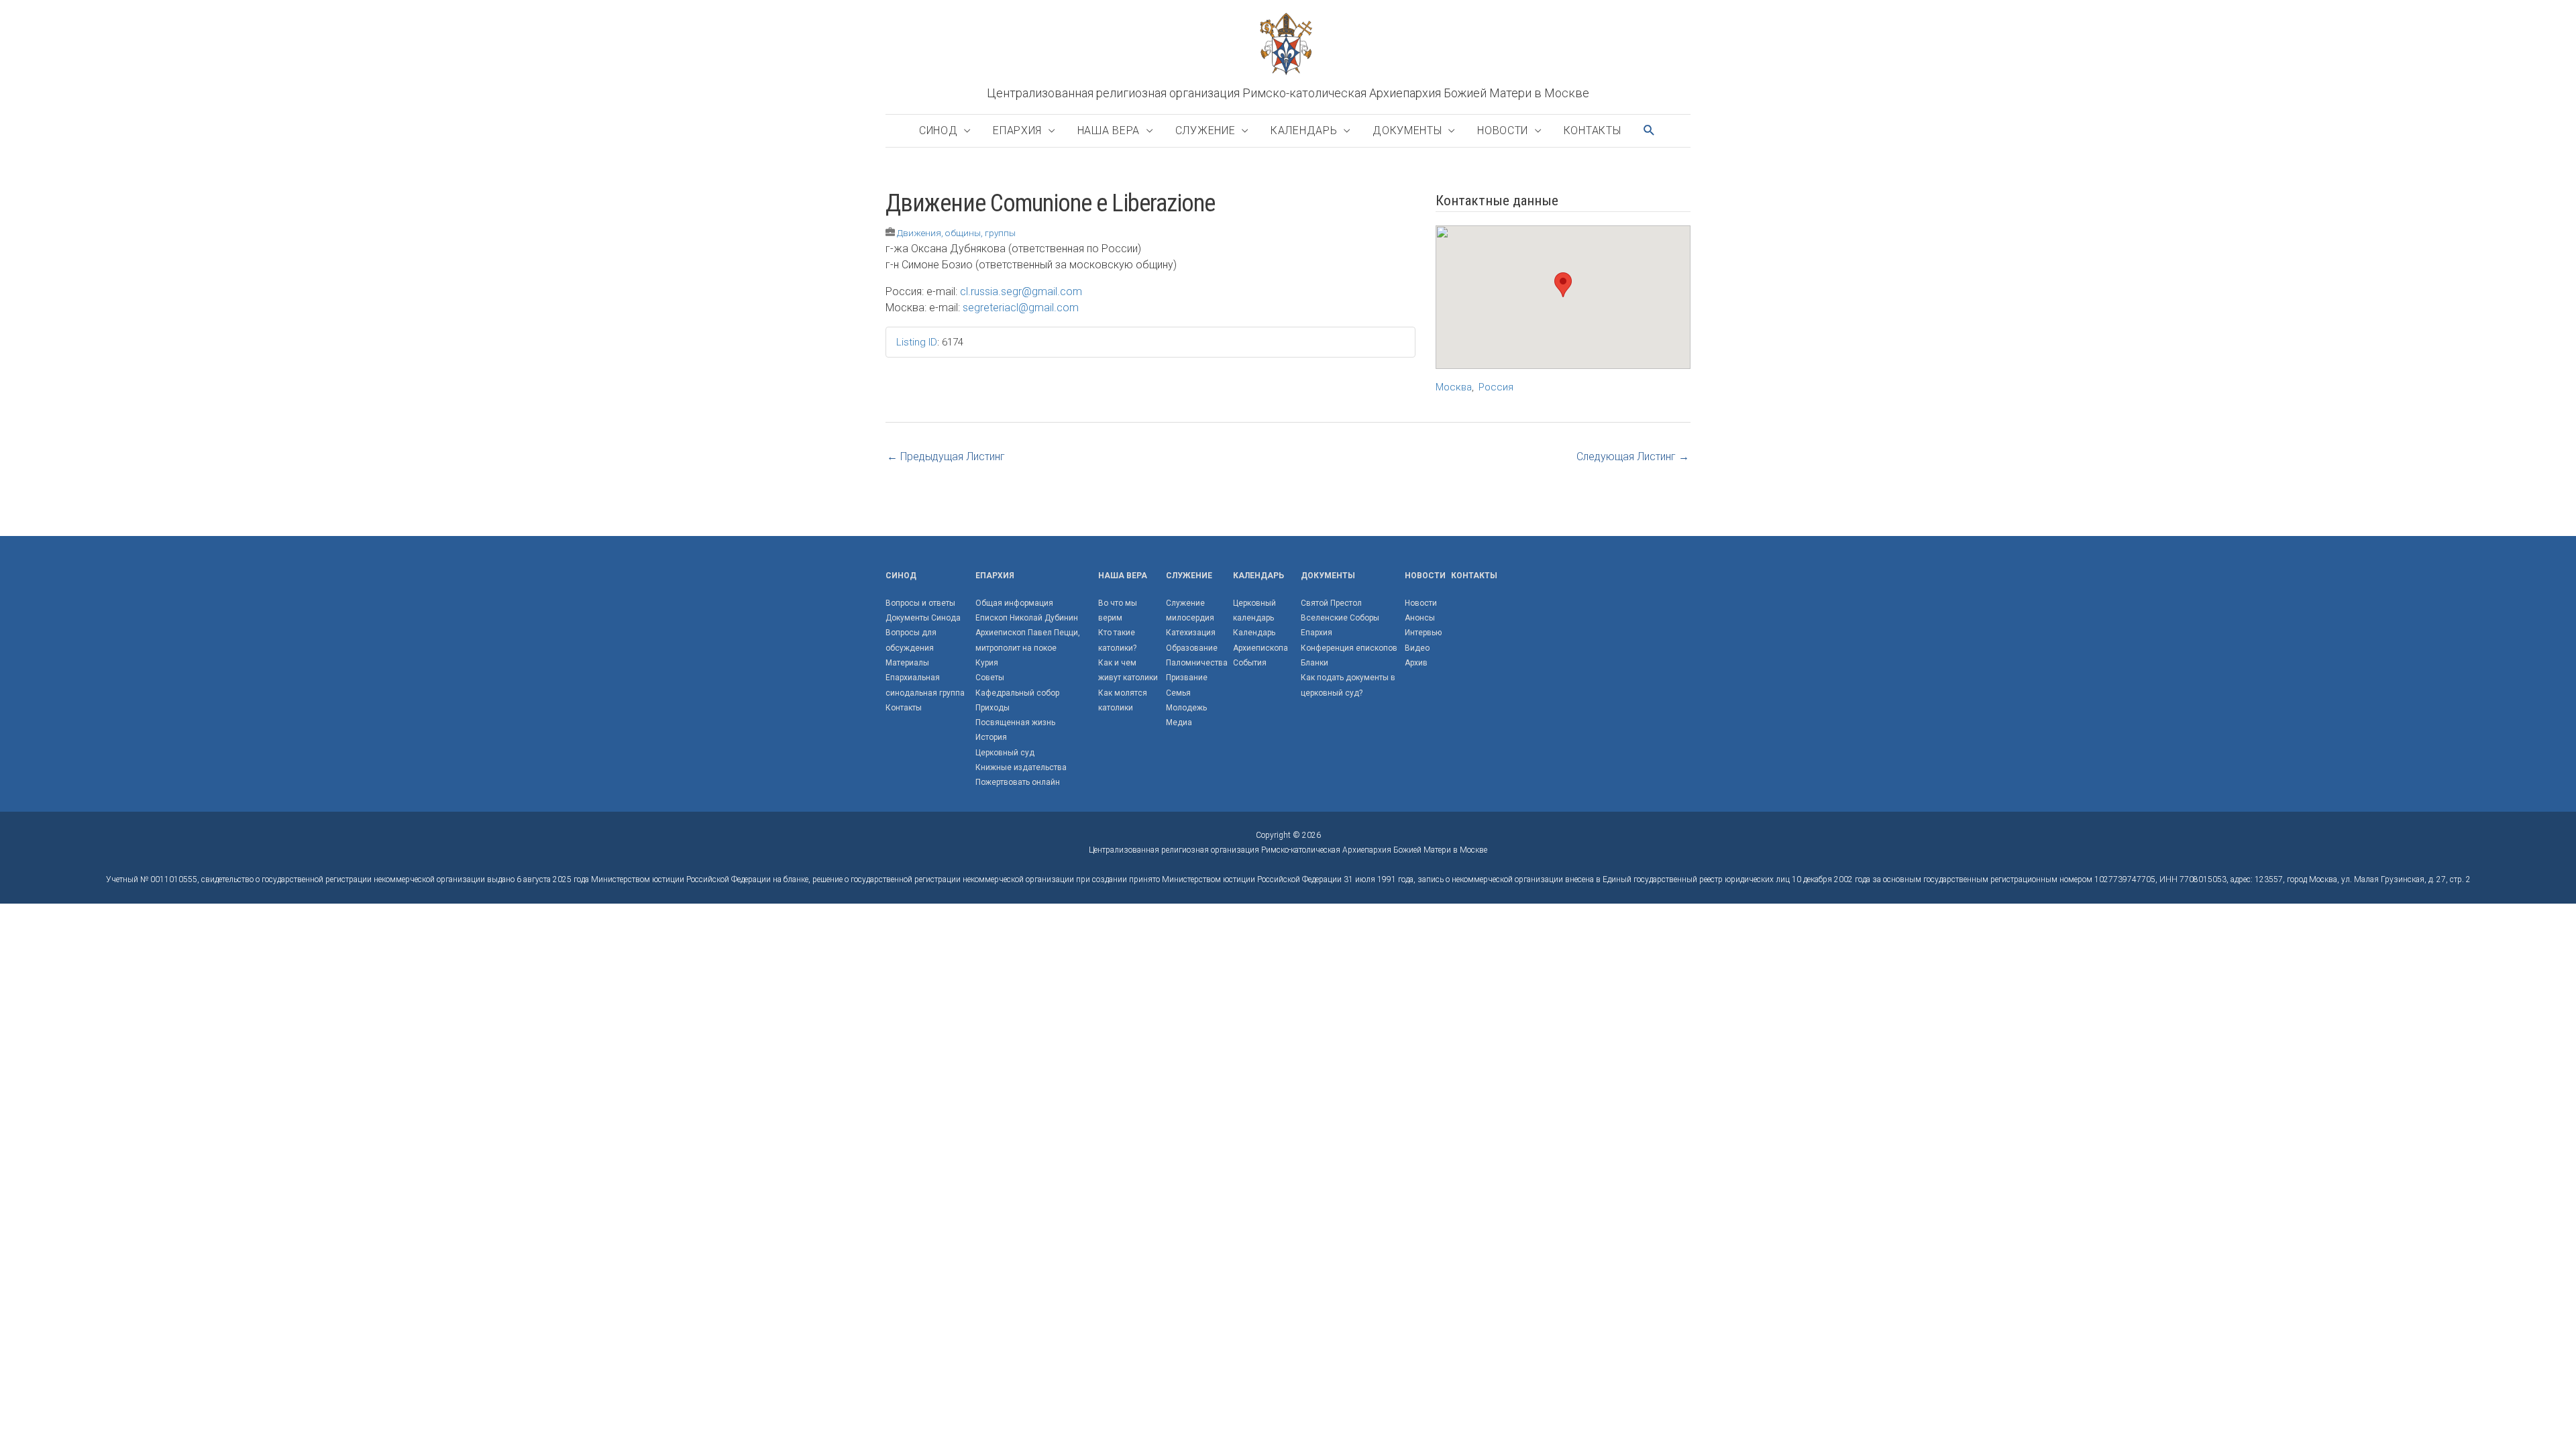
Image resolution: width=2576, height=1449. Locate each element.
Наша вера (1109, 130)
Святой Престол (1331, 603)
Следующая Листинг (1633, 457)
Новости (1503, 130)
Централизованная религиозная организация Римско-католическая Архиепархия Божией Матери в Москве (1288, 93)
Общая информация (1014, 603)
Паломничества (1197, 663)
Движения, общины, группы (956, 233)
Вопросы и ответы (920, 603)
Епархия (1017, 130)
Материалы (907, 663)
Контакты (1593, 130)
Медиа (1179, 722)
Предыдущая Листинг (946, 457)
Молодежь (1186, 708)
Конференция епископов (1349, 648)
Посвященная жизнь (1015, 722)
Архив (1416, 663)
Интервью (1423, 633)
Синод (938, 130)
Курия (987, 663)
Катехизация (1191, 633)
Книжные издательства (1021, 767)
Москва (1454, 387)
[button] (1650, 130)
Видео (1417, 648)
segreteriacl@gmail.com (1021, 308)
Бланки (1314, 663)
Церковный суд (1005, 753)
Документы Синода (923, 618)
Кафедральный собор (1017, 693)
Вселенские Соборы (1340, 618)
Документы (1407, 130)
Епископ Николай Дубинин (1027, 618)
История (991, 737)
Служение (1205, 130)
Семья (1178, 693)
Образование (1192, 648)
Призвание (1187, 678)
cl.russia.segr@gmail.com (1021, 291)
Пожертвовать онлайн (1018, 782)
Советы (990, 678)
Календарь (1304, 130)
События (1250, 663)
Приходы (992, 708)
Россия (1496, 387)
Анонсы (1420, 618)
